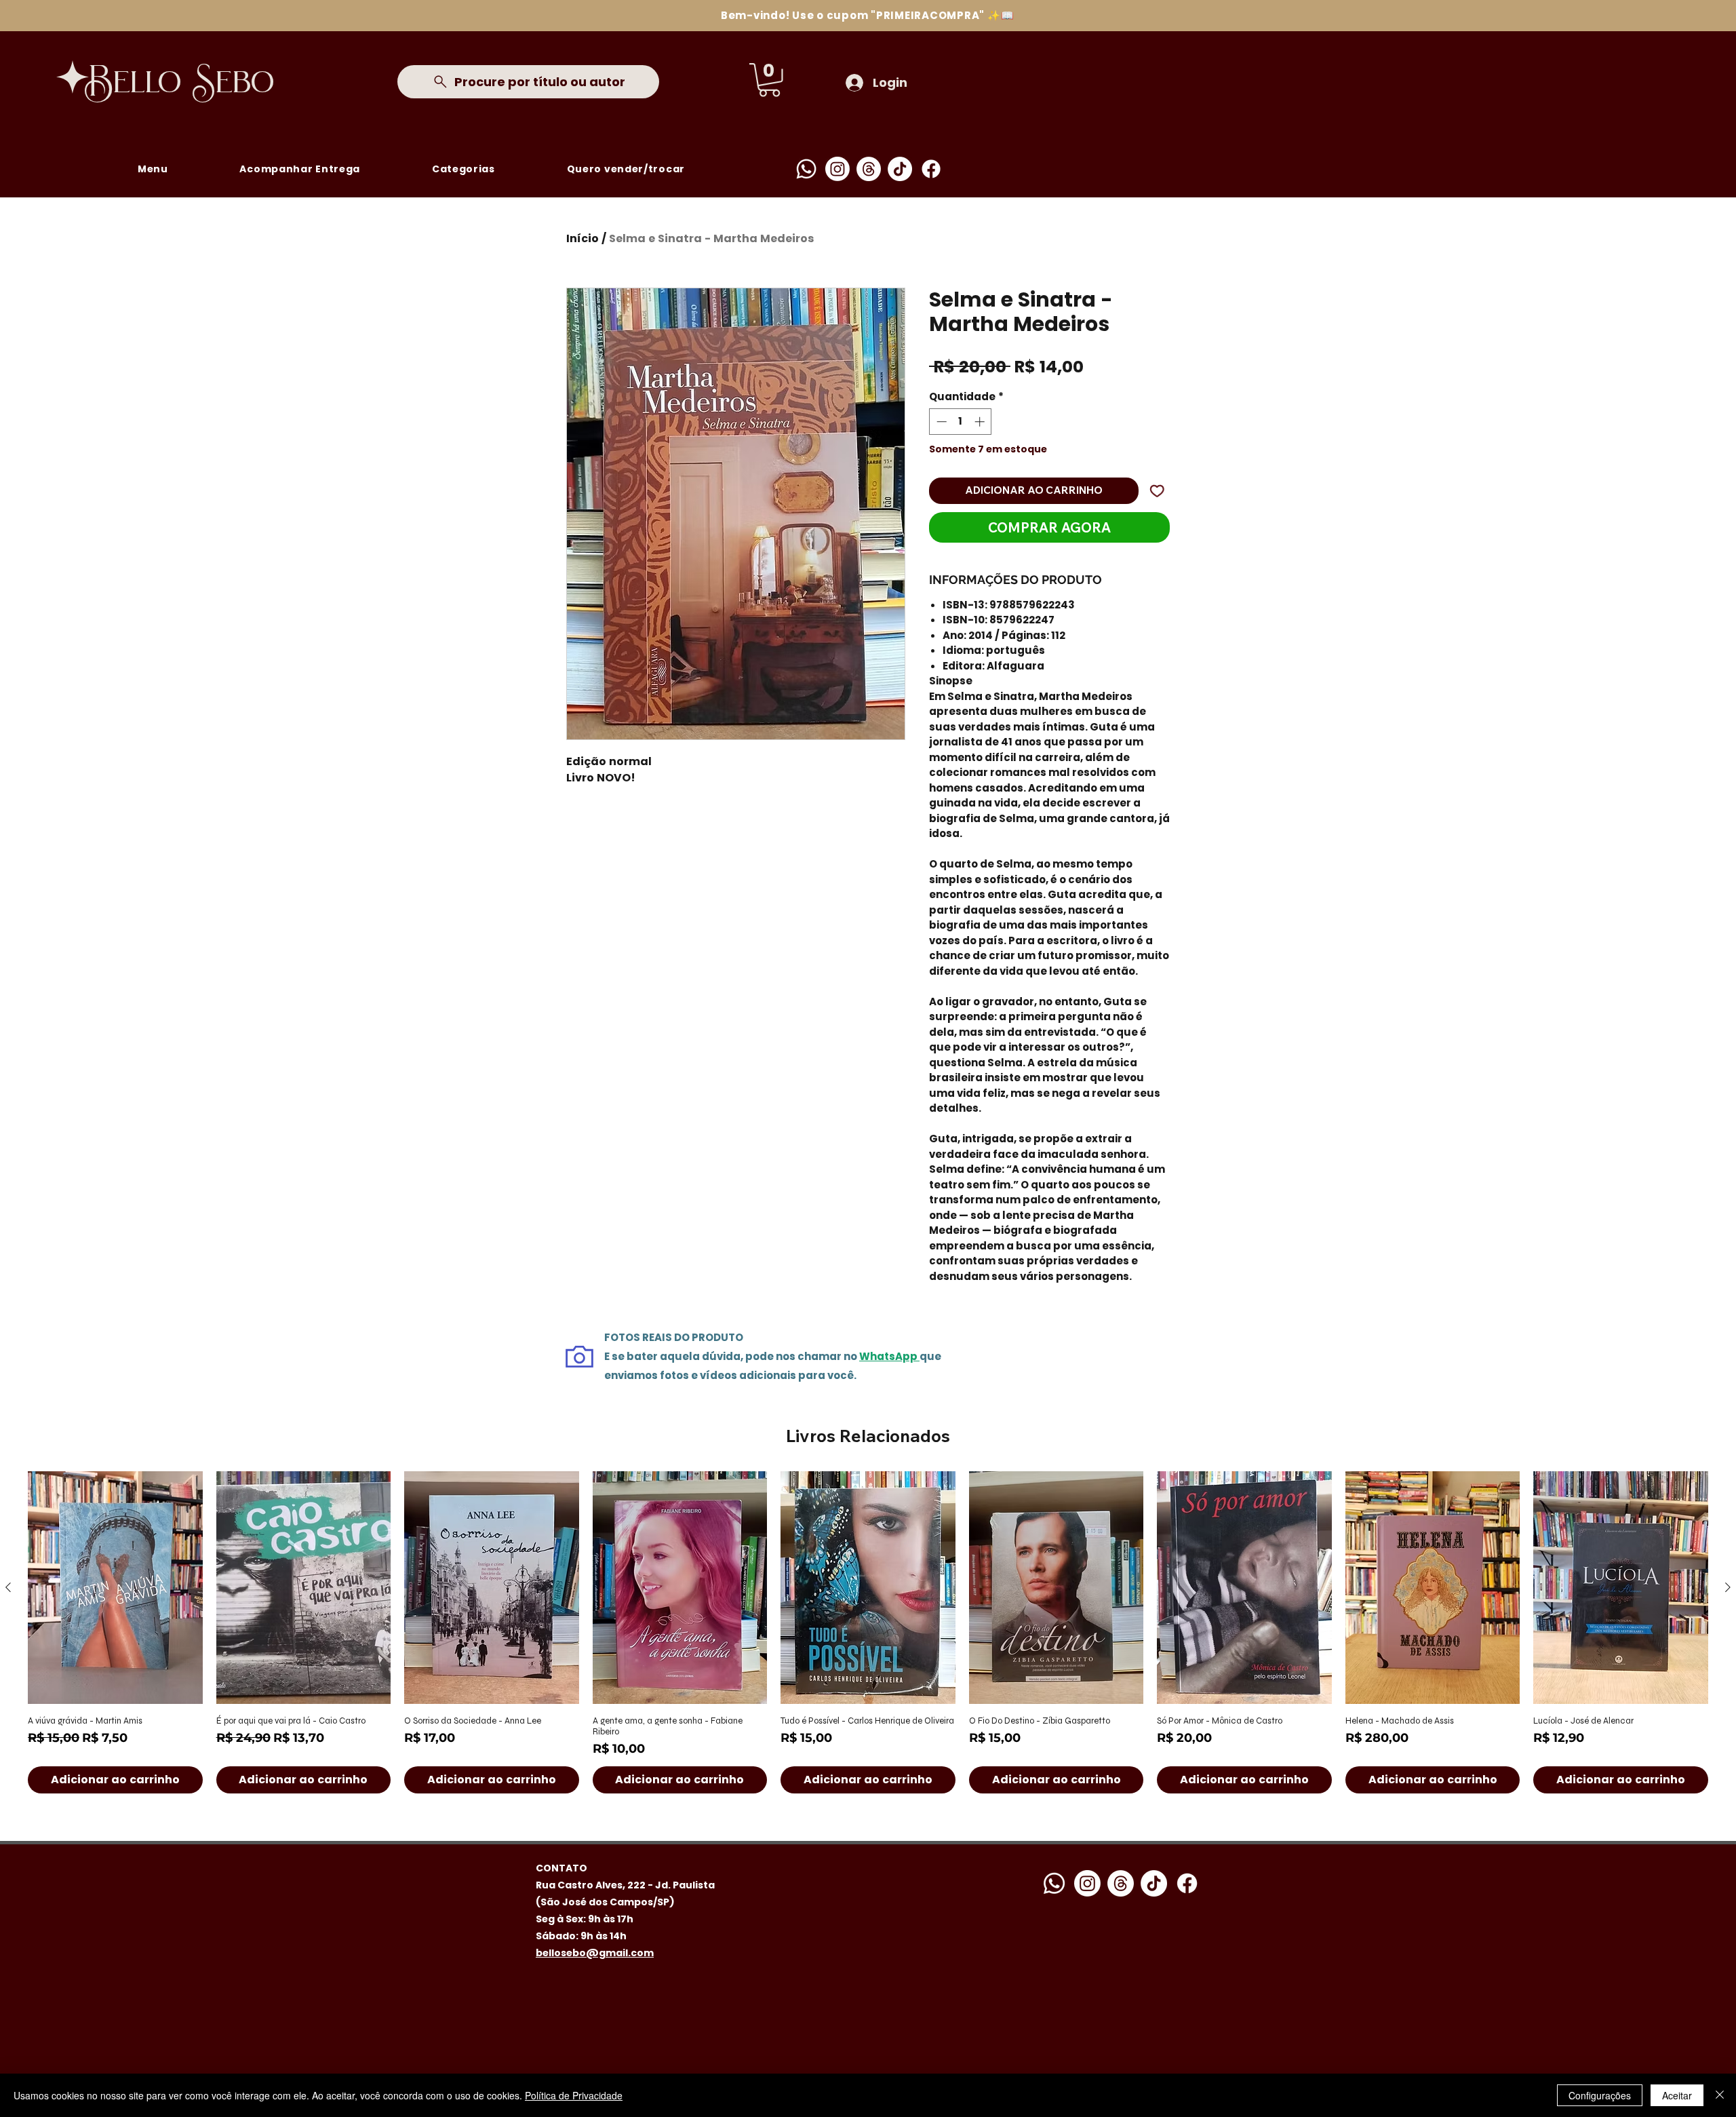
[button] (769, 80)
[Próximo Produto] (1728, 1587)
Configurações (1600, 2095)
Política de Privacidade (574, 2095)
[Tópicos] (869, 169)
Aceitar (1677, 2095)
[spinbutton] (961, 422)
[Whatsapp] (806, 169)
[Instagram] (837, 169)
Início (583, 238)
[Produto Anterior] (8, 1587)
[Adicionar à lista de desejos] (1157, 491)
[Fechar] (1720, 2095)
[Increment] (981, 422)
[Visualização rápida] (115, 1588)
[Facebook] (931, 169)
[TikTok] (900, 169)
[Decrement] (940, 422)
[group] (868, 1632)
